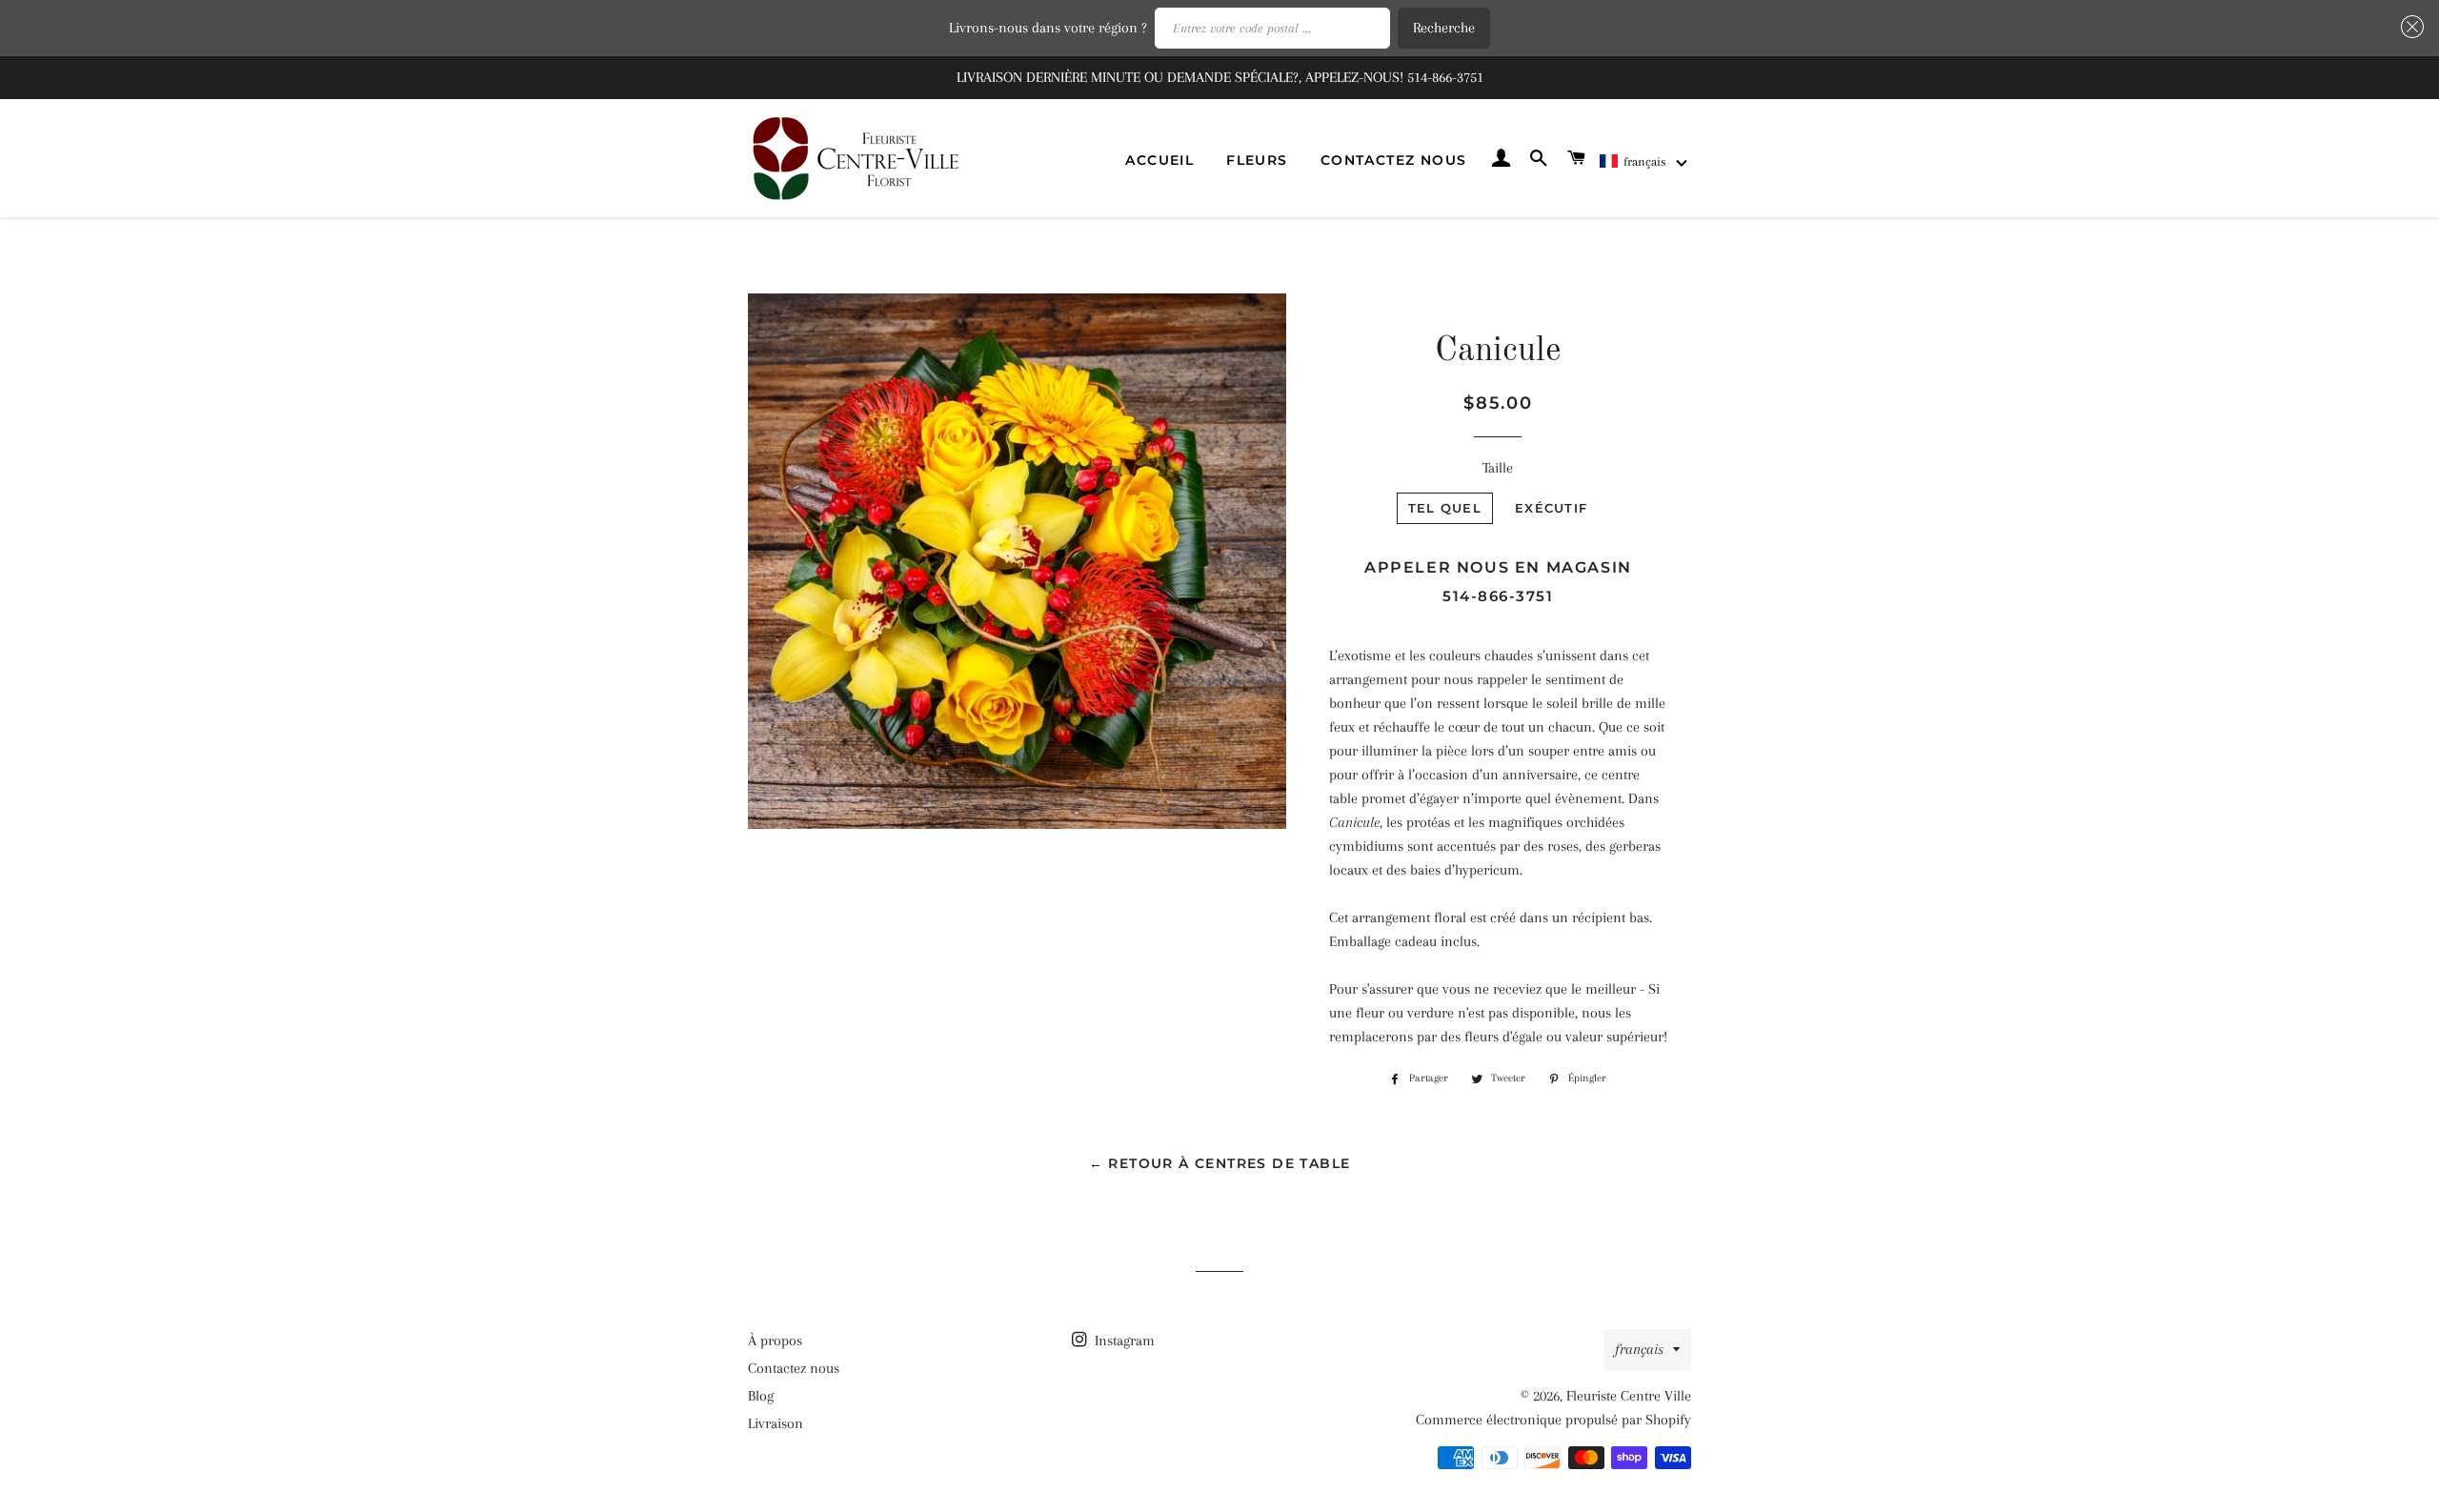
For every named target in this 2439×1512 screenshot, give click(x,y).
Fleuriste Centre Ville (1629, 1396)
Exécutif (1551, 508)
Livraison (776, 1423)
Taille (1498, 468)
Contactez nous (1394, 160)
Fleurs (1257, 160)
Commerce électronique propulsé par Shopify (1553, 1420)
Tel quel (1445, 508)
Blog (761, 1396)
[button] (1644, 161)
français (1639, 1349)
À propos (775, 1341)
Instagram (1123, 1341)
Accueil (1159, 160)
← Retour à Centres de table (1220, 1163)
